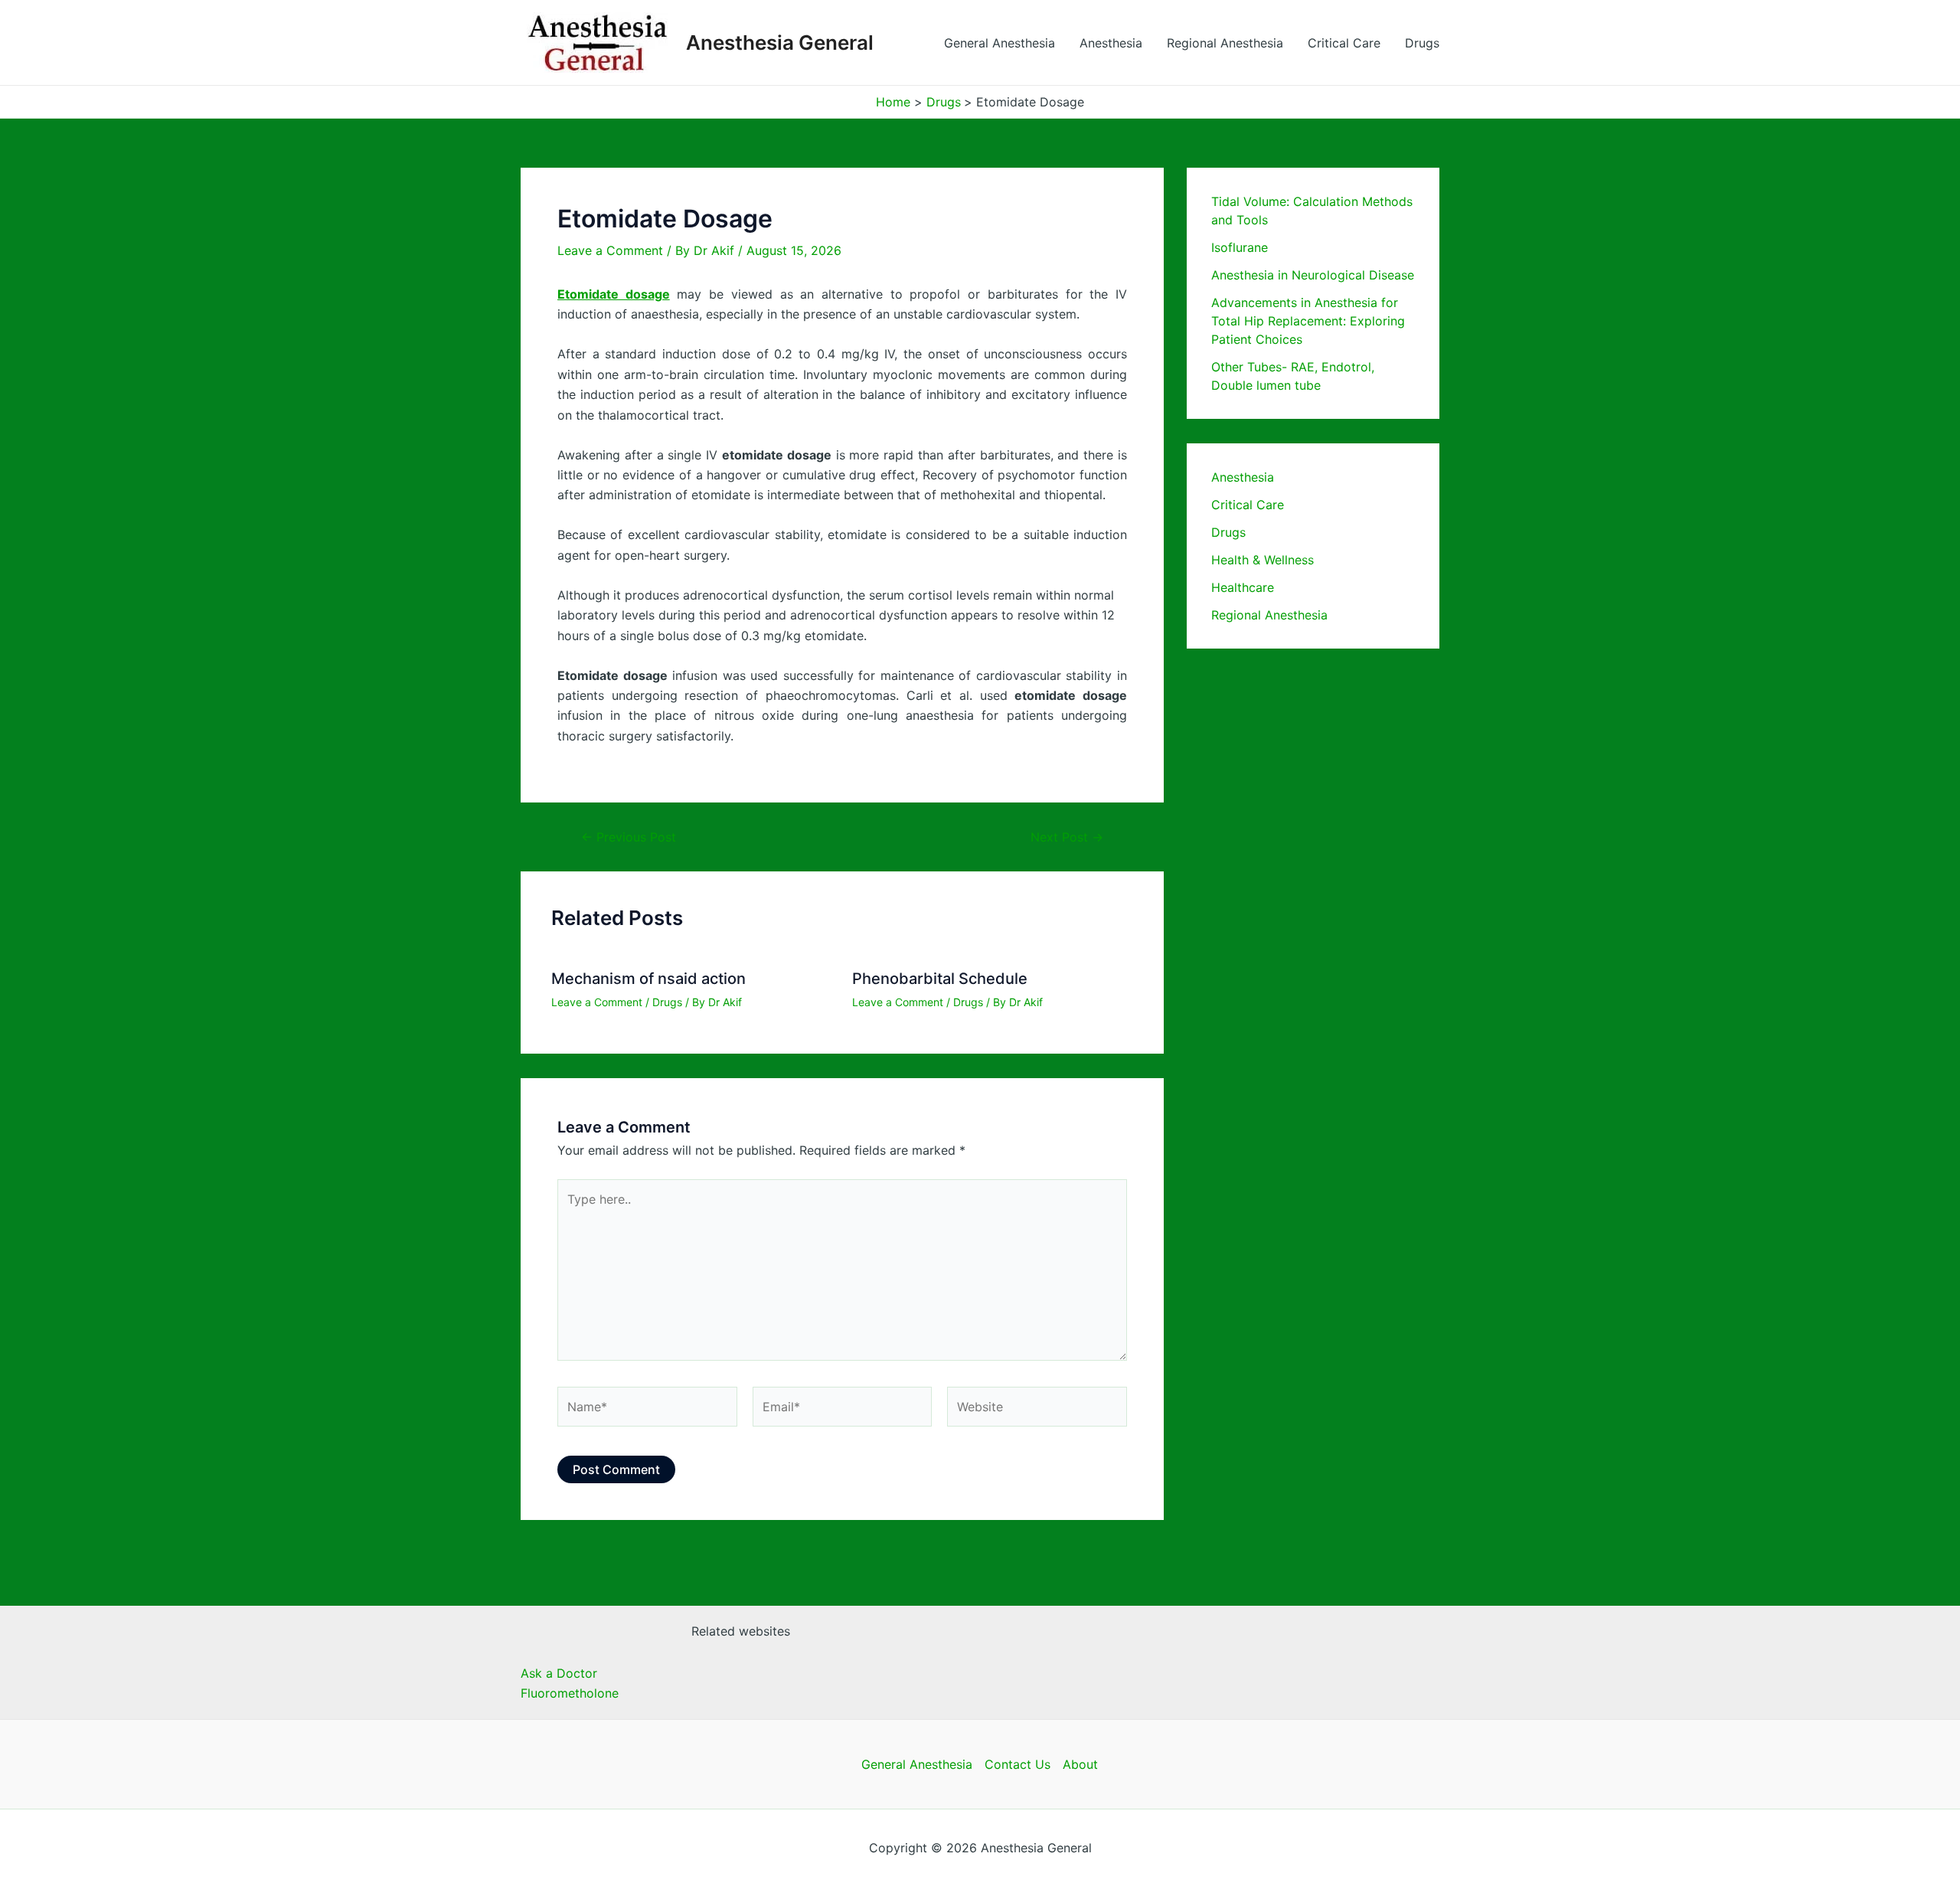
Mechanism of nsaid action (648, 979)
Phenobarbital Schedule (940, 979)
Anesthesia (1111, 43)
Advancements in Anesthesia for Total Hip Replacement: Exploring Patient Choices (1308, 321)
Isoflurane (1240, 247)
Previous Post (629, 837)
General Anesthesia (1000, 43)
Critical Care (1344, 43)
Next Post (1067, 837)
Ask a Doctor (559, 1673)
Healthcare (1243, 587)
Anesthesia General (780, 42)
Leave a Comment (610, 250)
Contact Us (1018, 1764)
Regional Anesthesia (1225, 43)
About (1080, 1764)
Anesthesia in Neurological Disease (1313, 275)
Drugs (1422, 43)
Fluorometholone (570, 1693)
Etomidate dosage (614, 294)
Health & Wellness (1263, 560)
